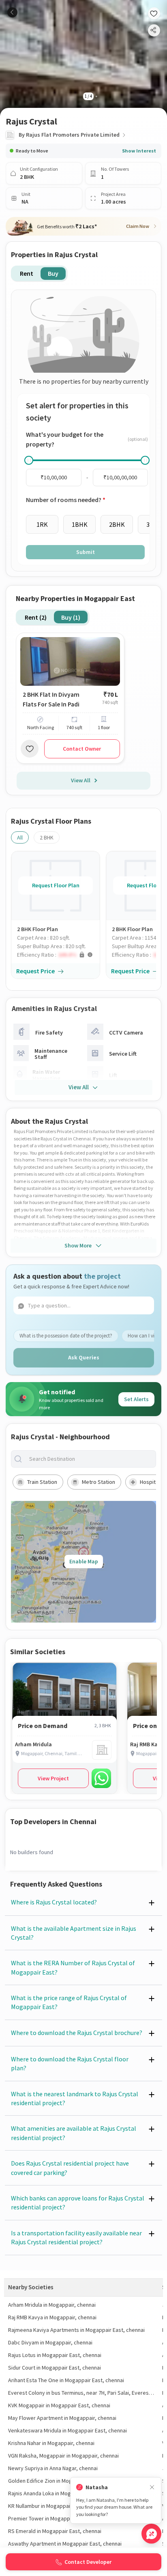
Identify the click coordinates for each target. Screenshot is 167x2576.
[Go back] (12, 12)
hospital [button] (150, 1482)
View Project (53, 1778)
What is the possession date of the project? (66, 1336)
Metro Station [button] (98, 1482)
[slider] (29, 460)
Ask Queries (84, 1357)
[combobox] (90, 1459)
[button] (58, 955)
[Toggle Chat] (151, 2534)
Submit (86, 552)
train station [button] (42, 1482)
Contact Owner (82, 749)
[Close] (152, 2487)
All (20, 837)
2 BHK (47, 837)
